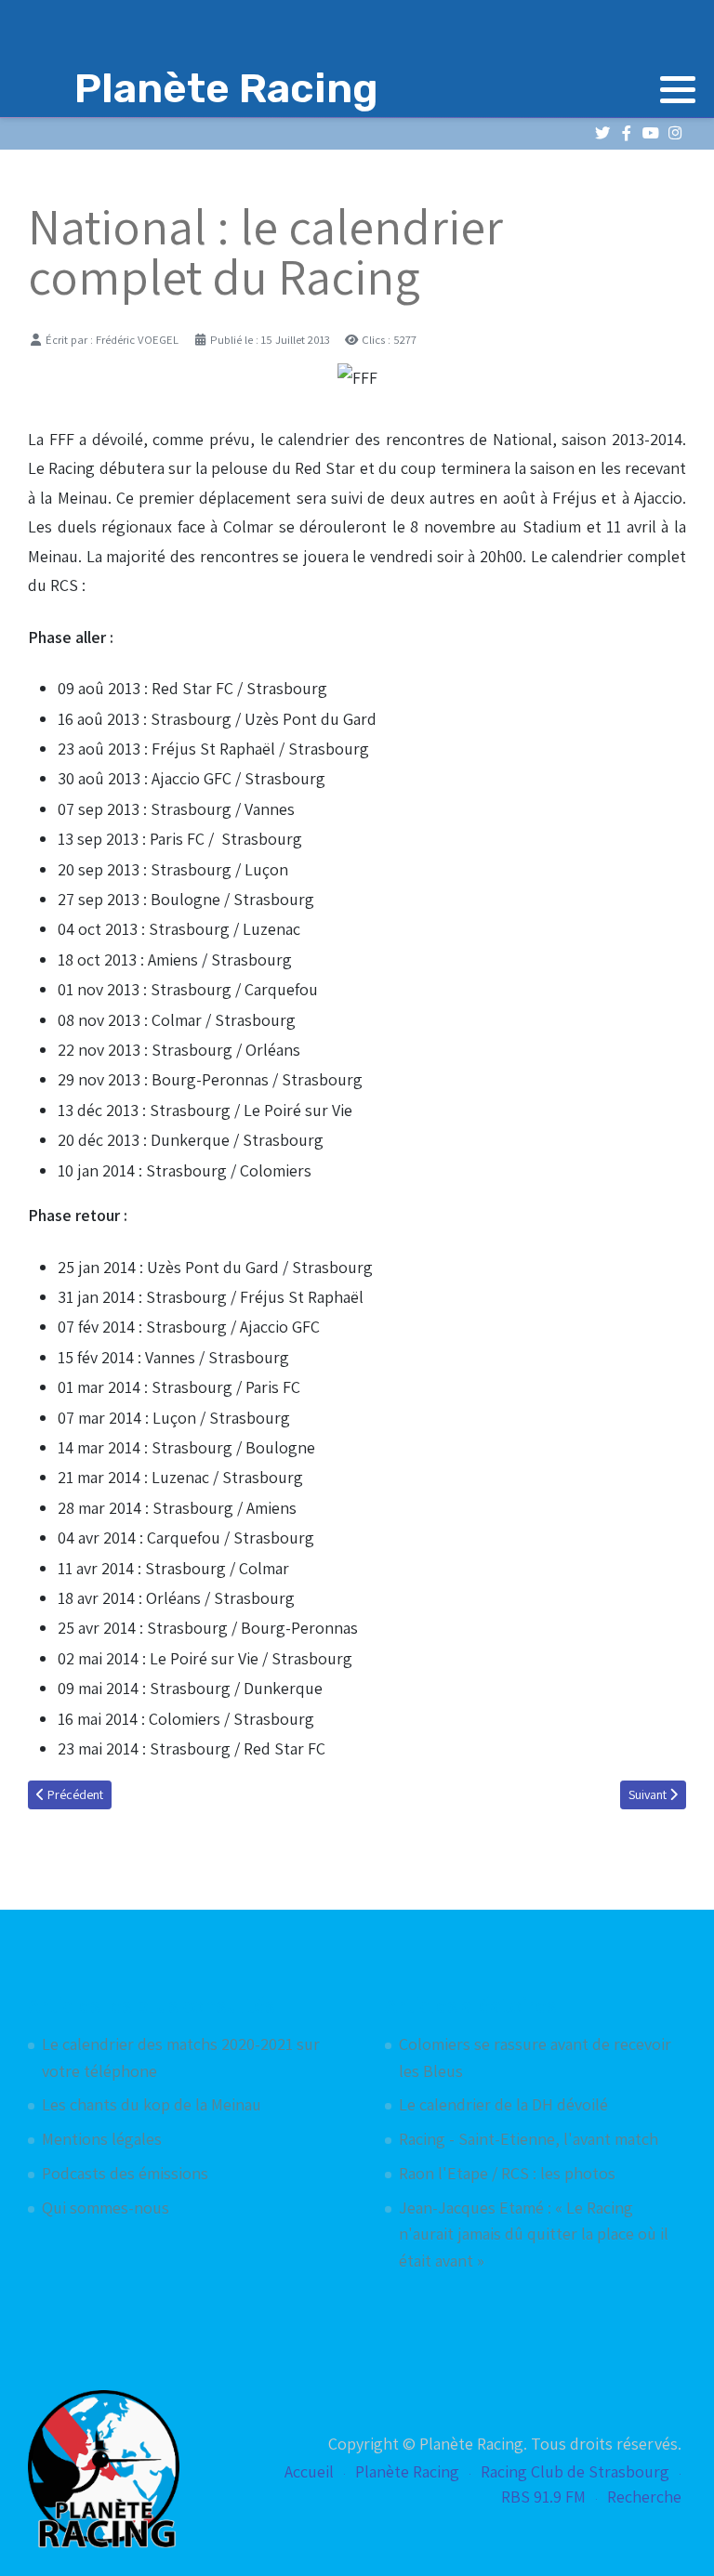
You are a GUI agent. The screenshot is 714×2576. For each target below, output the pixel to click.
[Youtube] (650, 133)
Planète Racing (407, 2471)
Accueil (309, 2471)
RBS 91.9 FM (543, 2497)
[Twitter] (602, 133)
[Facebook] (626, 133)
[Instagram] (674, 133)
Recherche (644, 2497)
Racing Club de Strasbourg (575, 2471)
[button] (678, 89)
